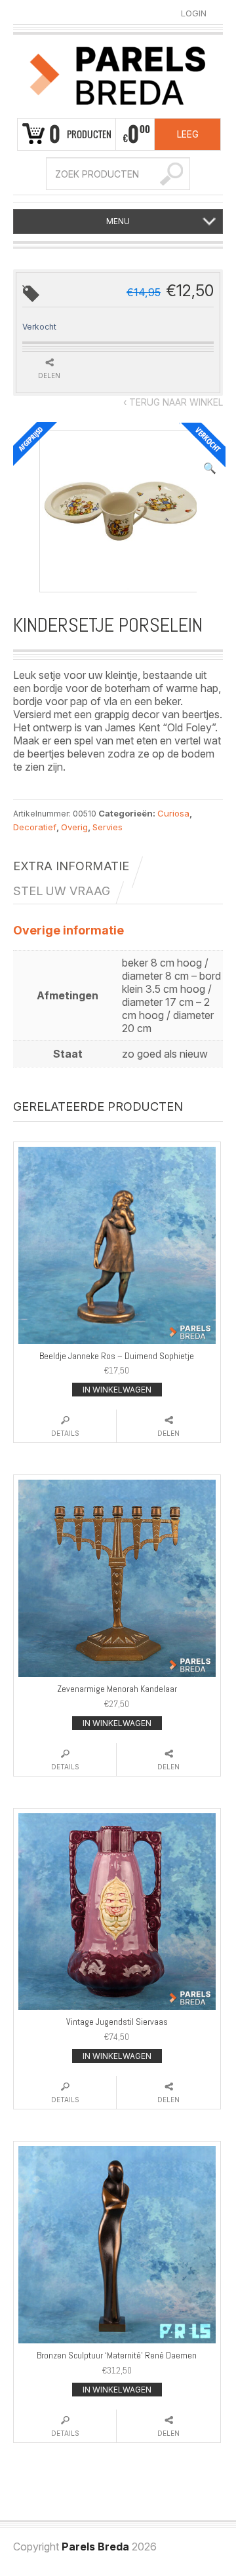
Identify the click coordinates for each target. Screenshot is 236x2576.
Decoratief (35, 827)
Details (65, 1433)
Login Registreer (194, 14)
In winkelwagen (117, 1390)
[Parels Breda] (118, 74)
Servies (108, 827)
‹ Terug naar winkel (173, 402)
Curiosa (173, 813)
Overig (74, 827)
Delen (168, 1433)
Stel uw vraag (62, 891)
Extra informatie (71, 866)
